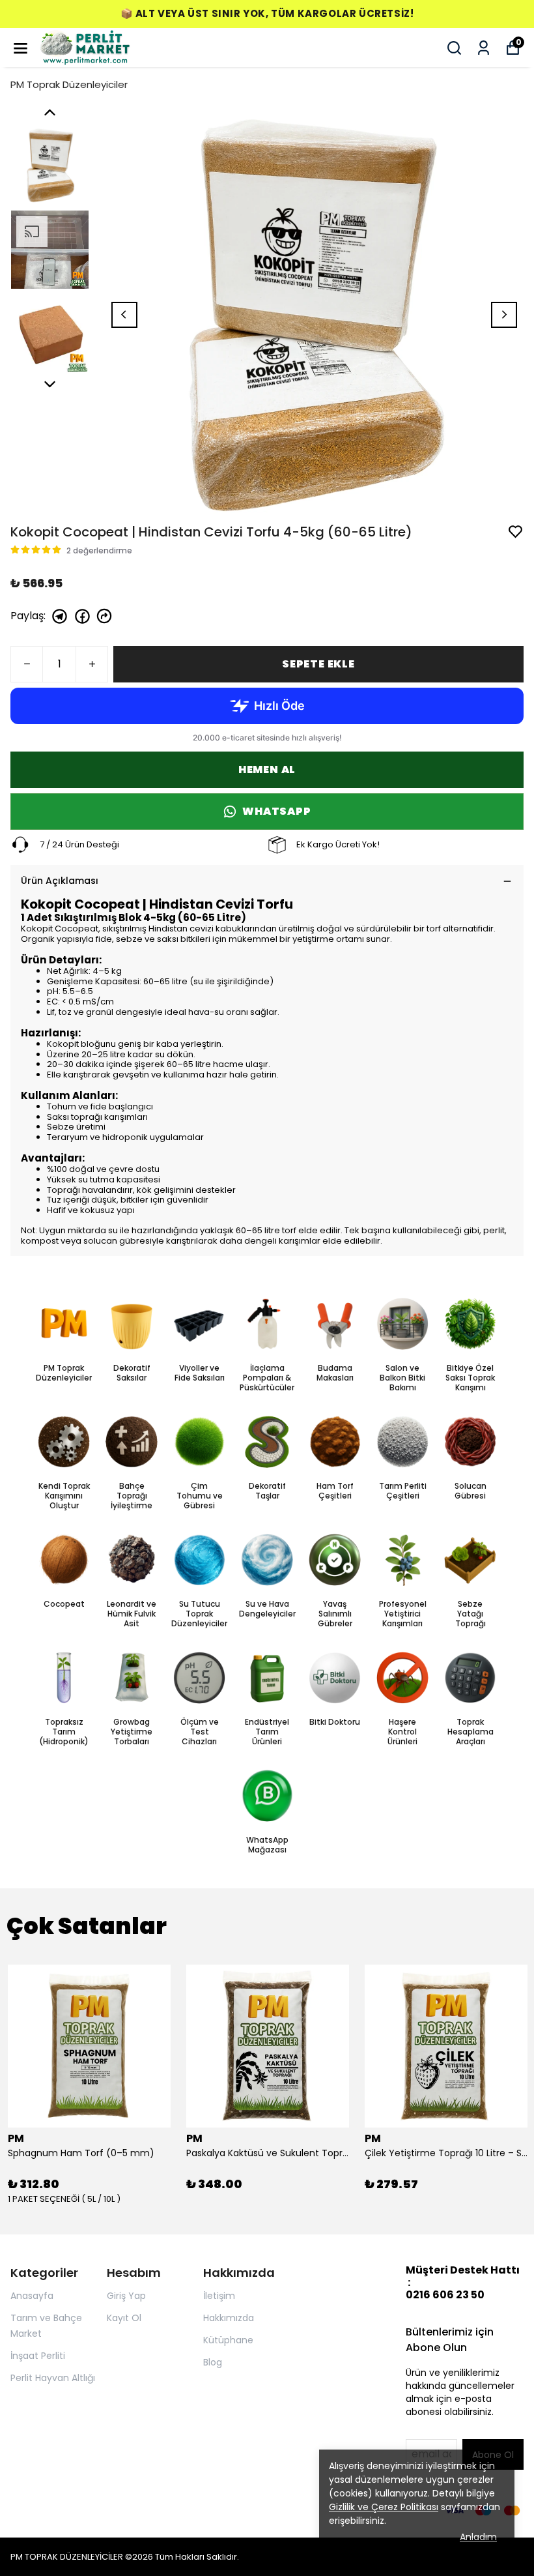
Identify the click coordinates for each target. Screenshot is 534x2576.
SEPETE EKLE (318, 664)
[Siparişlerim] (484, 48)
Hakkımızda (229, 2318)
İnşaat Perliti (38, 2356)
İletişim (219, 2296)
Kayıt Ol (124, 2318)
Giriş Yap (126, 2296)
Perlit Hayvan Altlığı (53, 2378)
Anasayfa (32, 2296)
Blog (213, 2362)
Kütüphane (228, 2340)
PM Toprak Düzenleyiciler (69, 84)
